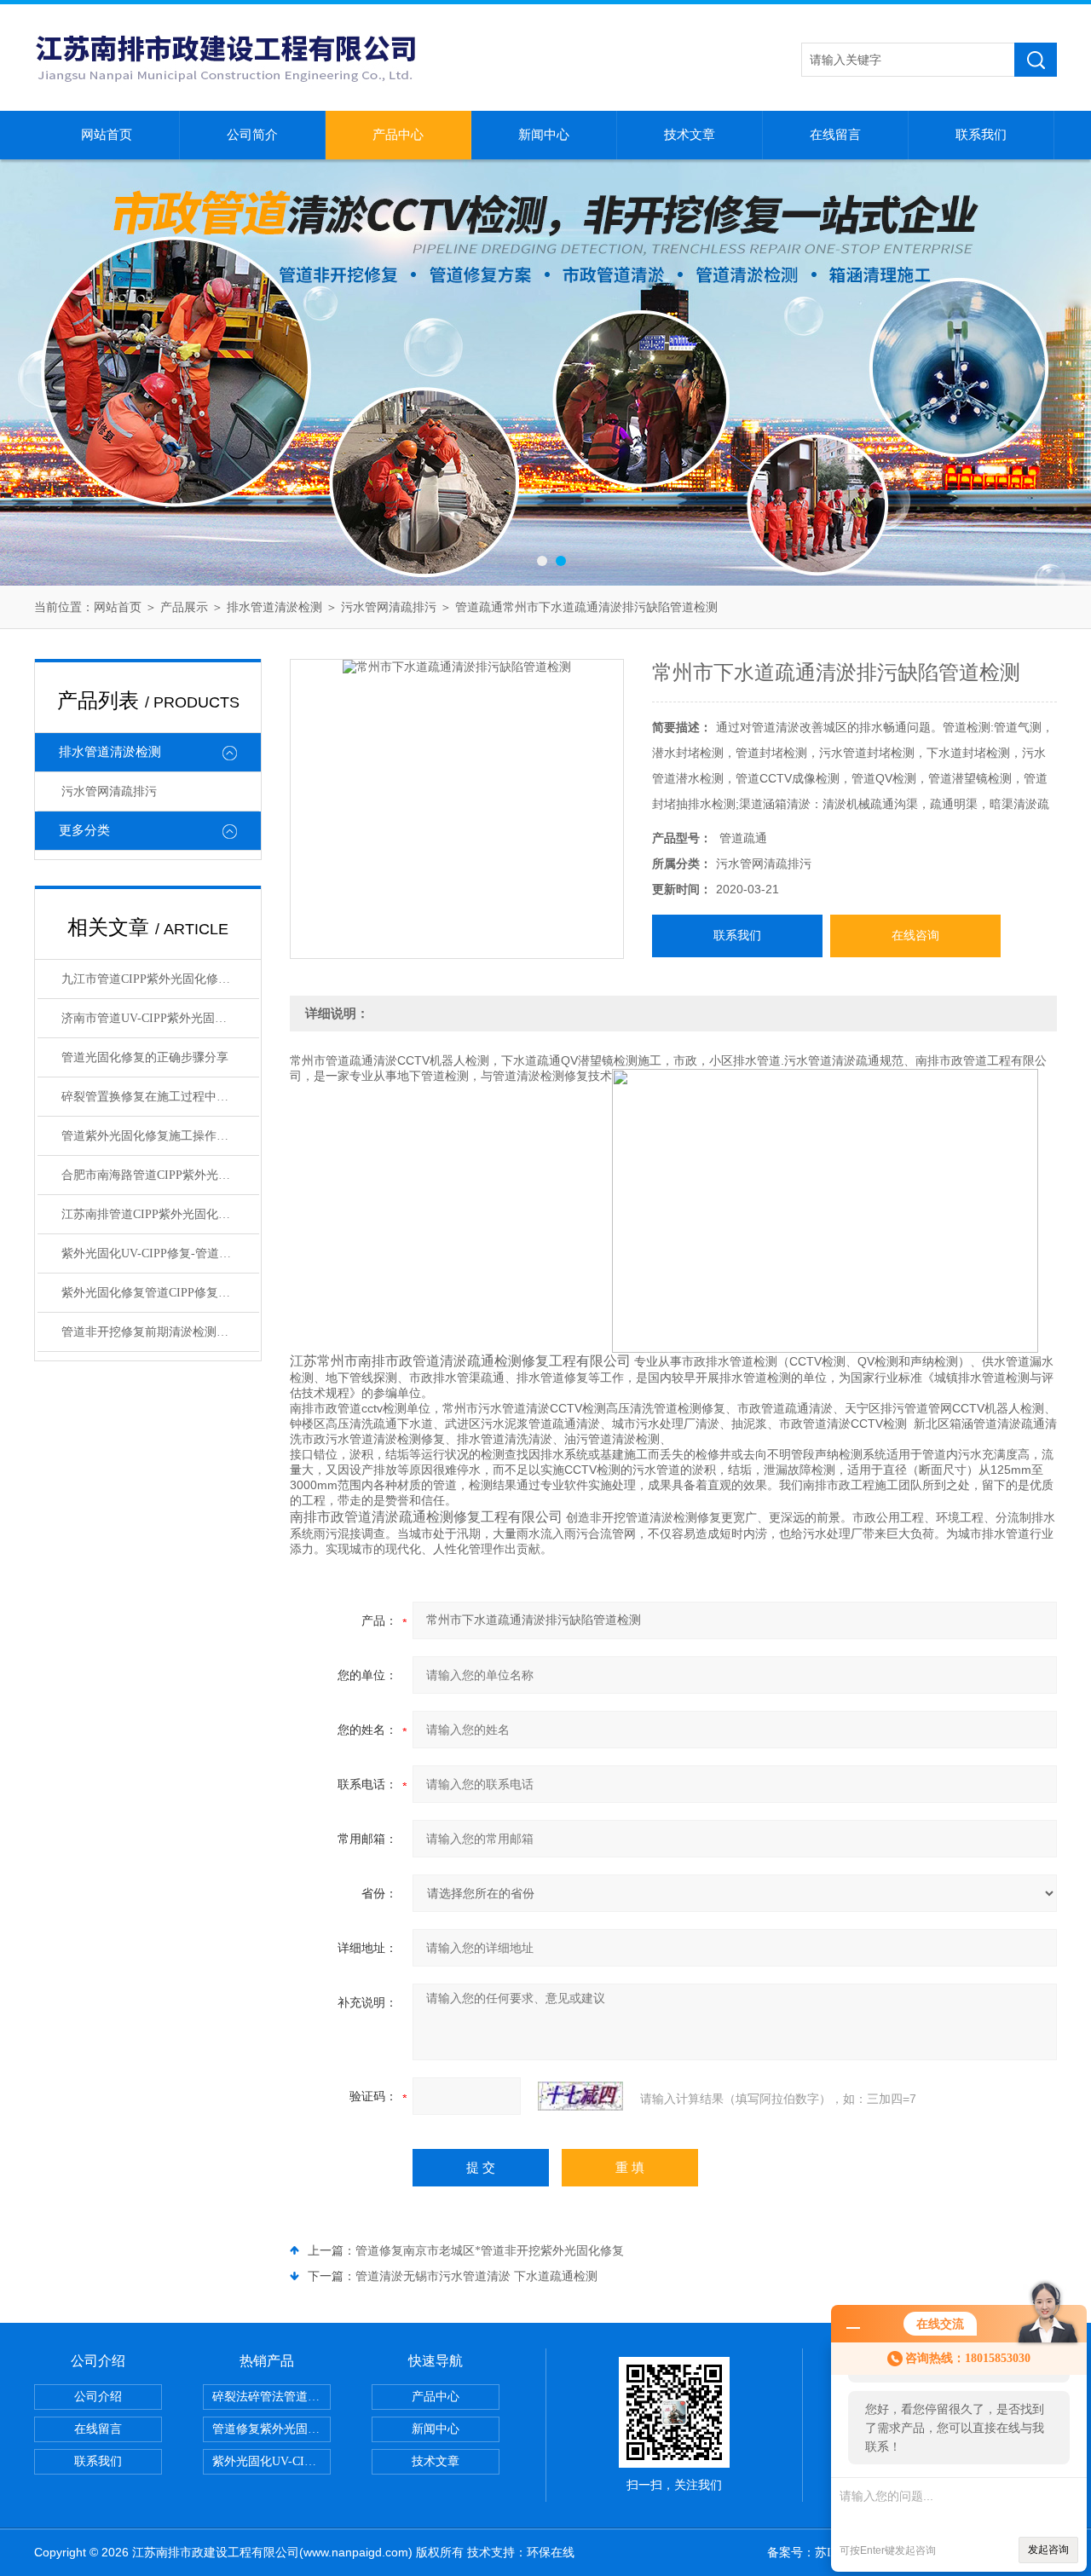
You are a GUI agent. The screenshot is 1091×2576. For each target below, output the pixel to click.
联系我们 (981, 135)
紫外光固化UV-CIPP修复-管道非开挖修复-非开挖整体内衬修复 (160, 1253)
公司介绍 (98, 2397)
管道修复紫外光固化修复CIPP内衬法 (271, 2429)
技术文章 (690, 135)
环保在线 (551, 2553)
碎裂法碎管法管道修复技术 (271, 2397)
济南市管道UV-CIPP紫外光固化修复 (156, 1018)
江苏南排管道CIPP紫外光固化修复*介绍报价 (160, 1214)
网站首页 (107, 135)
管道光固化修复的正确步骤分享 (145, 1057)
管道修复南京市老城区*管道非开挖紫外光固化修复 (490, 2251)
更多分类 (84, 830)
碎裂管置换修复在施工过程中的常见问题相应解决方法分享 (160, 1097)
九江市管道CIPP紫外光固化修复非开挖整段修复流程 (160, 979)
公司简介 (252, 135)
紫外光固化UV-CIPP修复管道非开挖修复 (271, 2461)
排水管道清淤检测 (274, 607)
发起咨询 (1048, 2550)
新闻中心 (544, 135)
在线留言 (835, 135)
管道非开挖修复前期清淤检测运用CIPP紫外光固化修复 (160, 1332)
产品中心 (398, 135)
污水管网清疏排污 (389, 607)
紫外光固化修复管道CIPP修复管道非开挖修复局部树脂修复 (160, 1293)
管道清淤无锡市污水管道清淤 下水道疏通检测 (476, 2276)
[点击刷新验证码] (580, 2096)
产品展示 (184, 607)
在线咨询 (915, 936)
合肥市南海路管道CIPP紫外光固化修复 (160, 1175)
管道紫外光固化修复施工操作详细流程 (160, 1136)
